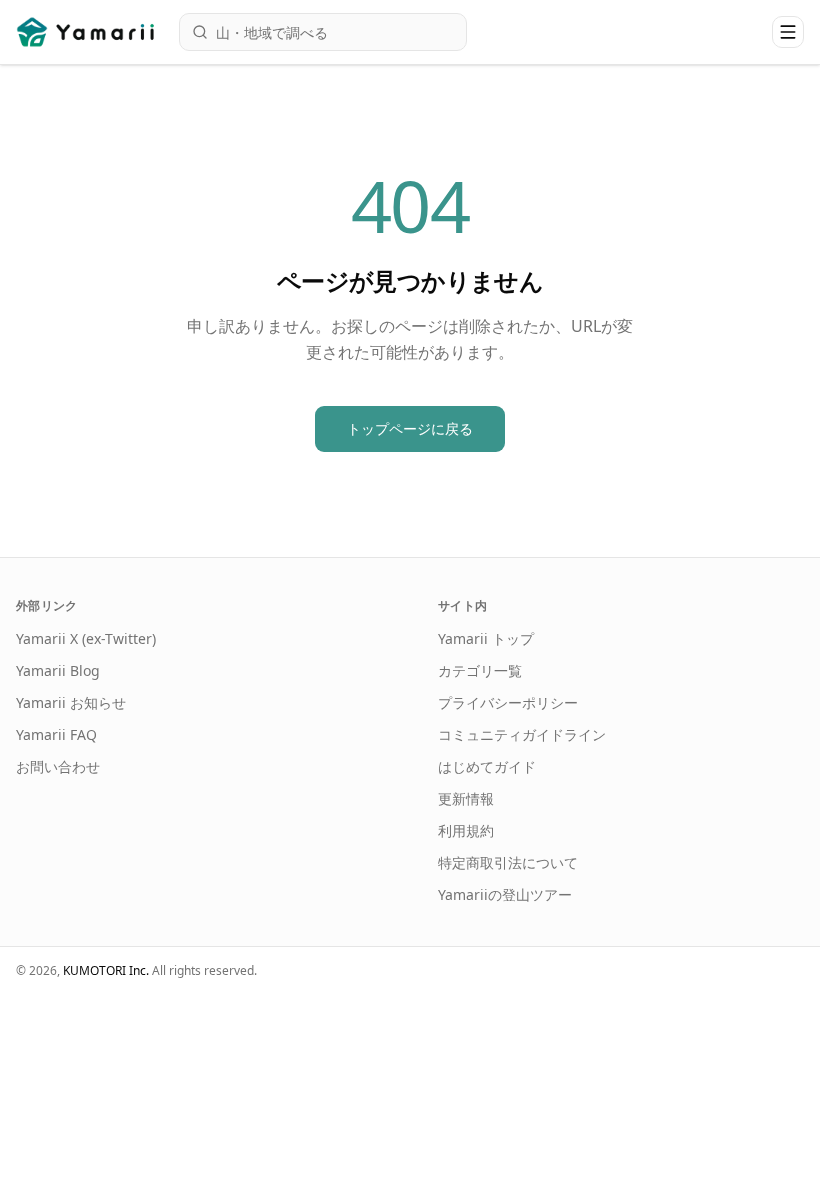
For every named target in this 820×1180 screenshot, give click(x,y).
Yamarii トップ (486, 638)
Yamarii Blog (58, 670)
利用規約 (466, 830)
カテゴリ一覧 (480, 670)
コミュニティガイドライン (522, 734)
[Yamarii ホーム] (87, 32)
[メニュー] (788, 32)
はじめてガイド (487, 766)
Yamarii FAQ (56, 734)
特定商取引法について (508, 862)
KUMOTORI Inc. (106, 970)
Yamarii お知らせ (71, 702)
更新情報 (466, 798)
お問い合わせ (58, 766)
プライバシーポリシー (508, 702)
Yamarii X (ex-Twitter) (86, 638)
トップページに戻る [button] (410, 428)
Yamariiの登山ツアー (505, 894)
